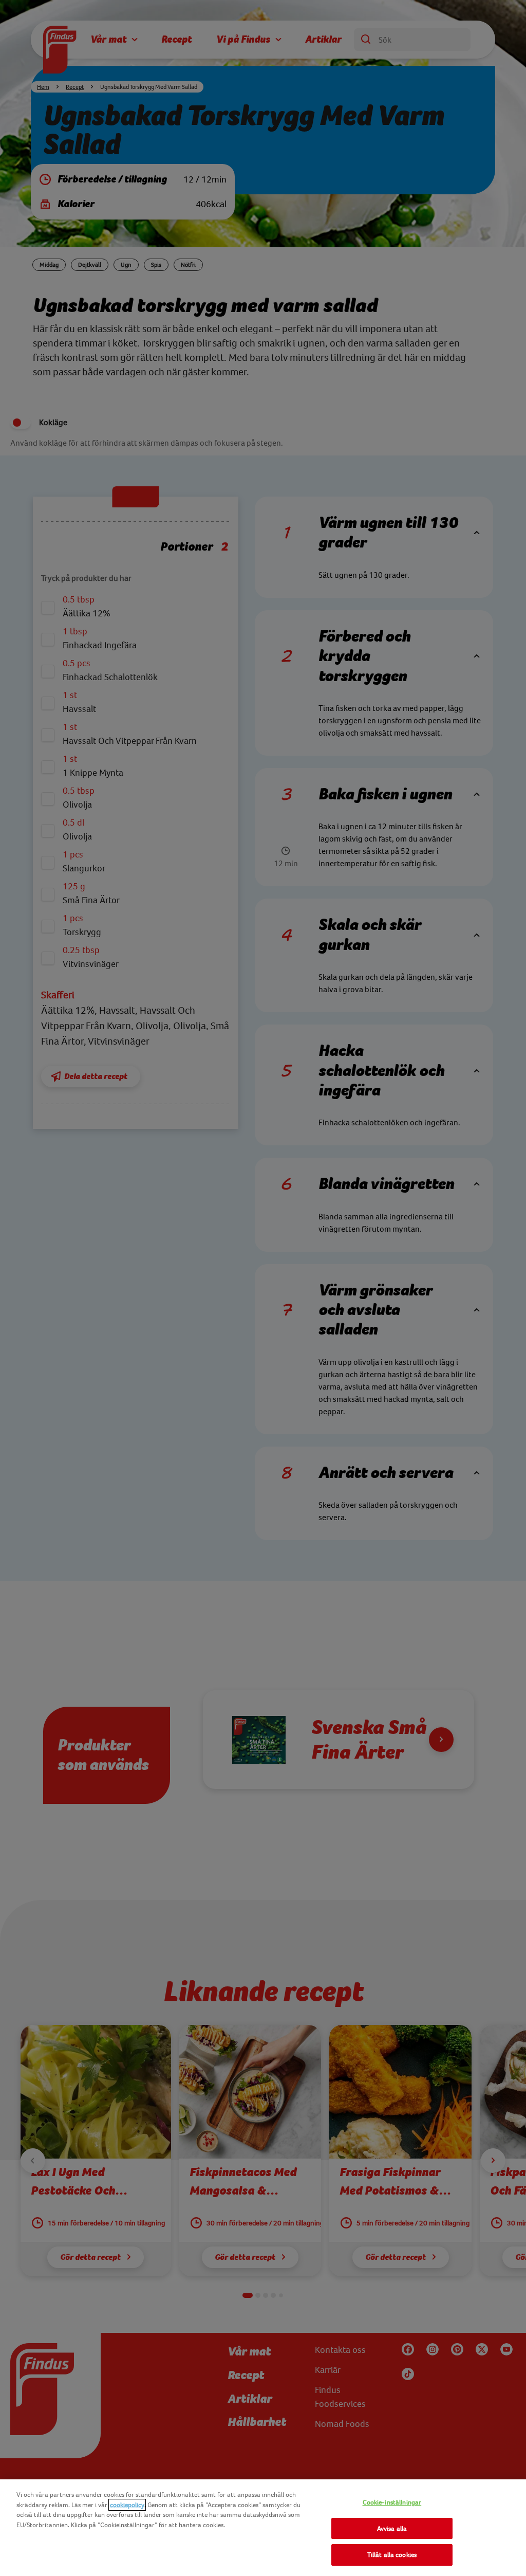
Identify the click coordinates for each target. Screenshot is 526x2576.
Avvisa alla (392, 2528)
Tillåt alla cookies (392, 2555)
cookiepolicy (127, 2505)
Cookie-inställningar (392, 2502)
